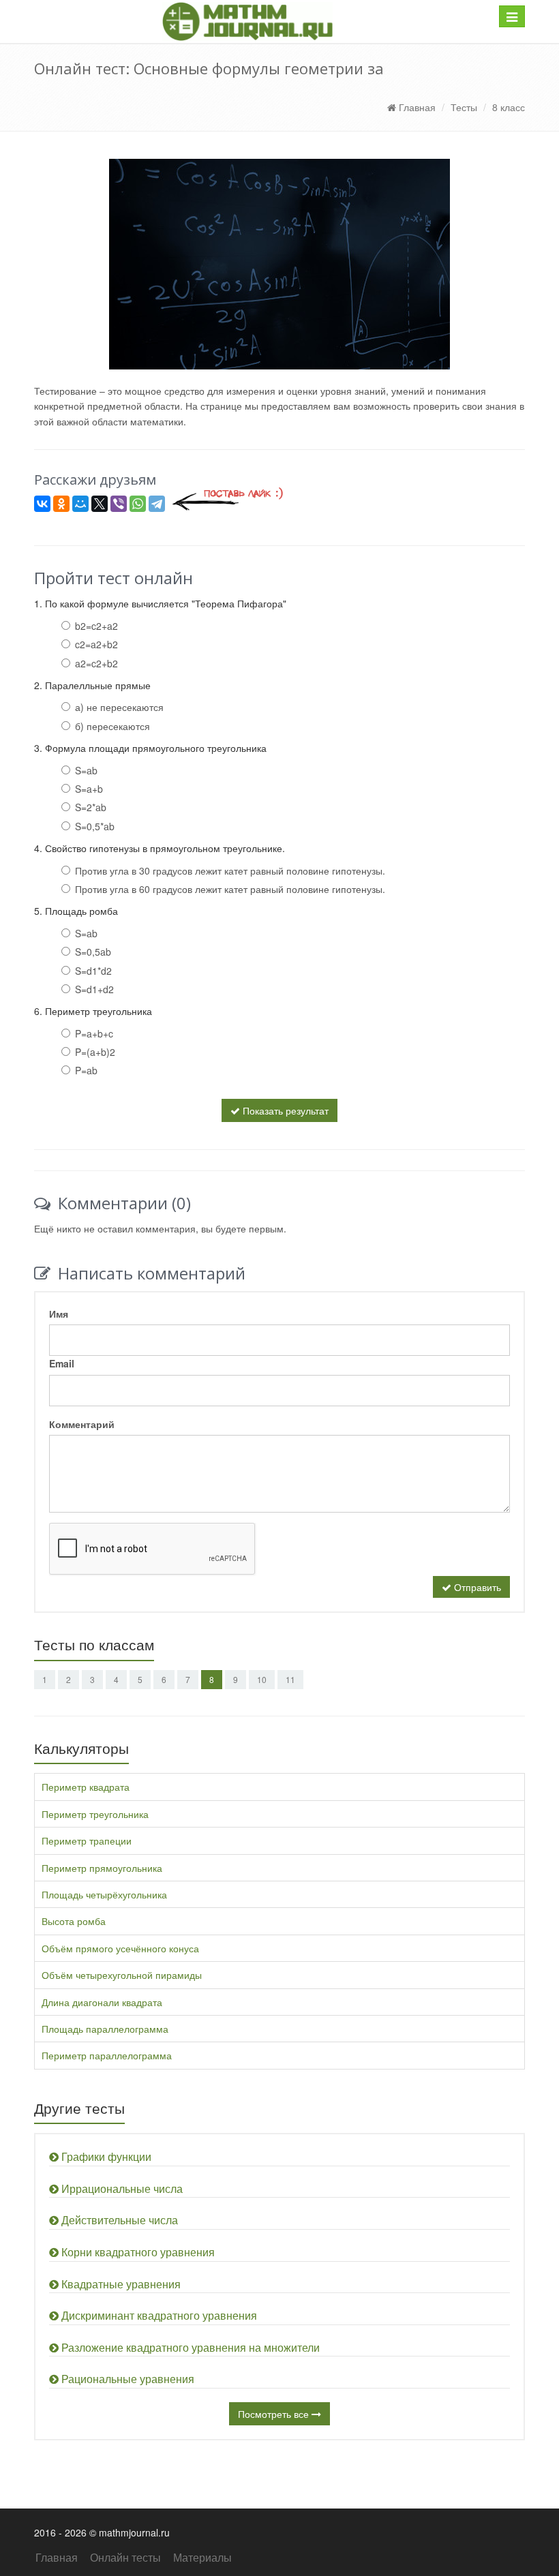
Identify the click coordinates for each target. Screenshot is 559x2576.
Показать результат (284, 1110)
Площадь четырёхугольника (104, 1894)
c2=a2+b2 (96, 644)
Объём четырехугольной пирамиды (122, 1975)
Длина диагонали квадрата (102, 2002)
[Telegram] (157, 504)
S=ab (86, 770)
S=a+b (89, 789)
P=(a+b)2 (95, 1052)
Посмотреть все (275, 2414)
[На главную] (247, 21)
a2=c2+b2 (96, 663)
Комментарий (82, 1424)
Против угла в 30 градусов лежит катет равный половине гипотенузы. (230, 870)
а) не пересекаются (119, 707)
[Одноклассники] (61, 504)
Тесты (464, 107)
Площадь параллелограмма (105, 2029)
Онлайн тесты (125, 2557)
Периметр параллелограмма (107, 2055)
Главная (416, 107)
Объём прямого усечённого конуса (120, 1948)
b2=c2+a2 (96, 626)
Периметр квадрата (86, 1787)
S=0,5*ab (95, 826)
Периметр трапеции (87, 1840)
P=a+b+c (94, 1033)
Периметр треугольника (95, 1814)
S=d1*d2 (93, 971)
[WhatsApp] (138, 504)
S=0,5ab (93, 952)
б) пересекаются (112, 726)
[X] (100, 504)
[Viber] (119, 504)
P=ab (86, 1070)
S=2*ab (91, 807)
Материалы (202, 2557)
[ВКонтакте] (42, 504)
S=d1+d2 (94, 989)
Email (62, 1363)
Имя (59, 1314)
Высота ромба (74, 1921)
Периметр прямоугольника (102, 1868)
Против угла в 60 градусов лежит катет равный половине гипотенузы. (230, 889)
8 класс (509, 107)
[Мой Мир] (80, 504)
